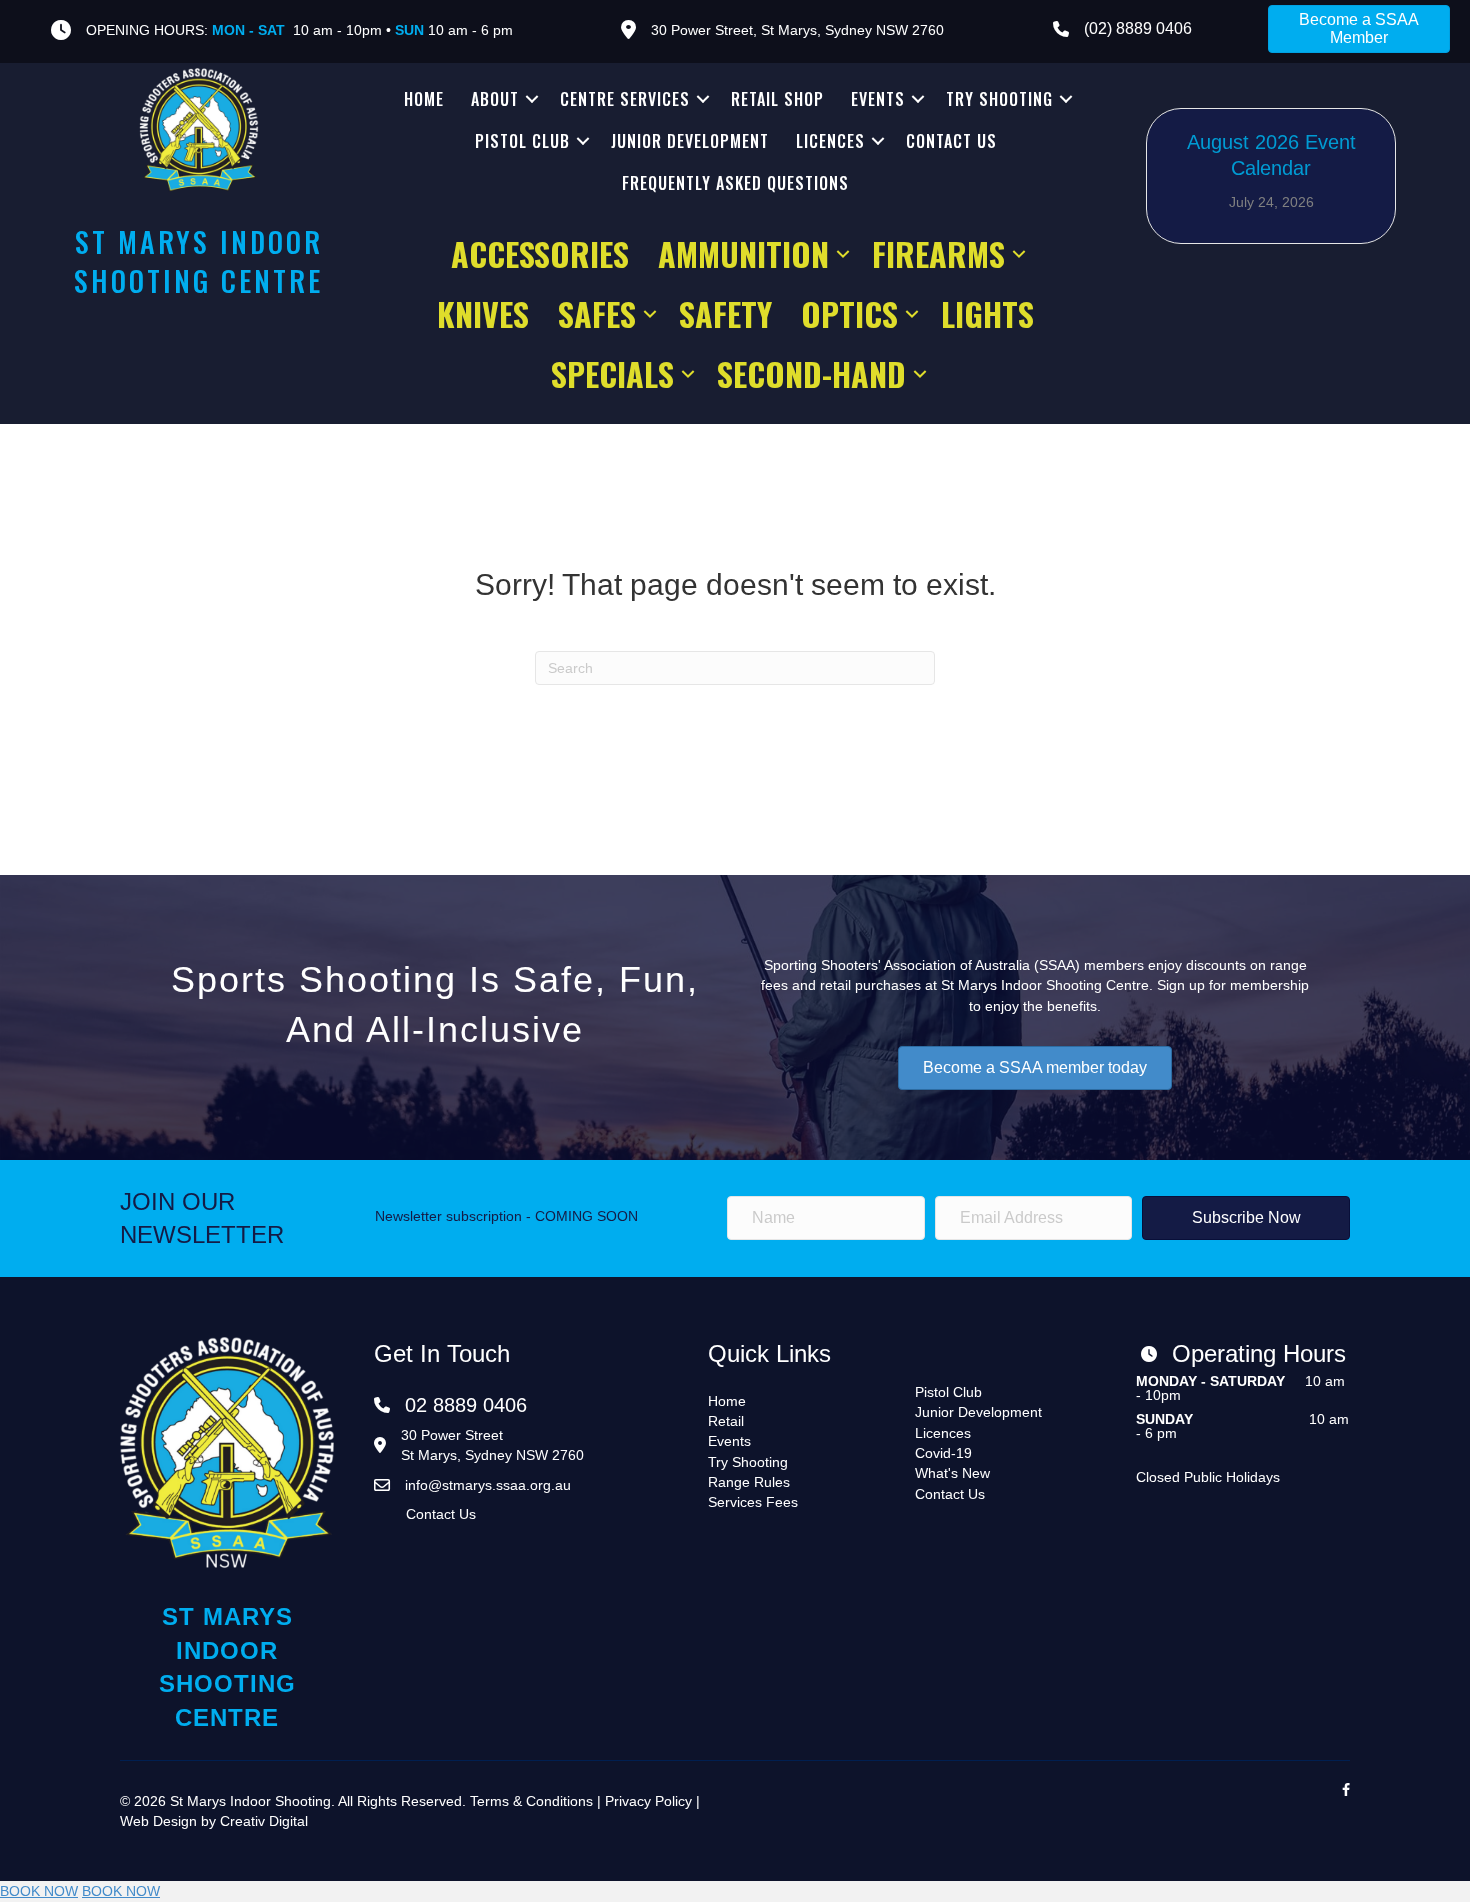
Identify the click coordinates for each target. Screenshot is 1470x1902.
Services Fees (753, 1502)
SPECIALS (612, 373)
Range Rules (749, 1482)
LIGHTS (987, 313)
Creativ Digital (264, 1821)
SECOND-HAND (811, 373)
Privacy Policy (648, 1801)
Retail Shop (777, 99)
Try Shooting (999, 99)
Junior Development (690, 141)
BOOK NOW (39, 1891)
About (495, 99)
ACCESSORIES (540, 253)
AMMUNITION (743, 253)
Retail (726, 1421)
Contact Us (951, 141)
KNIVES (483, 313)
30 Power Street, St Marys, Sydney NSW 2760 (797, 30)
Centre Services (625, 99)
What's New (952, 1473)
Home (424, 99)
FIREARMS (938, 253)
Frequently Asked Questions (735, 183)
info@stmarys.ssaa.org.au (488, 1485)
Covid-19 (943, 1453)
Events (878, 99)
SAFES (597, 313)
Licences (830, 141)
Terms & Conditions (531, 1801)
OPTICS (849, 313)
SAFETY (725, 313)
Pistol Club (522, 141)
